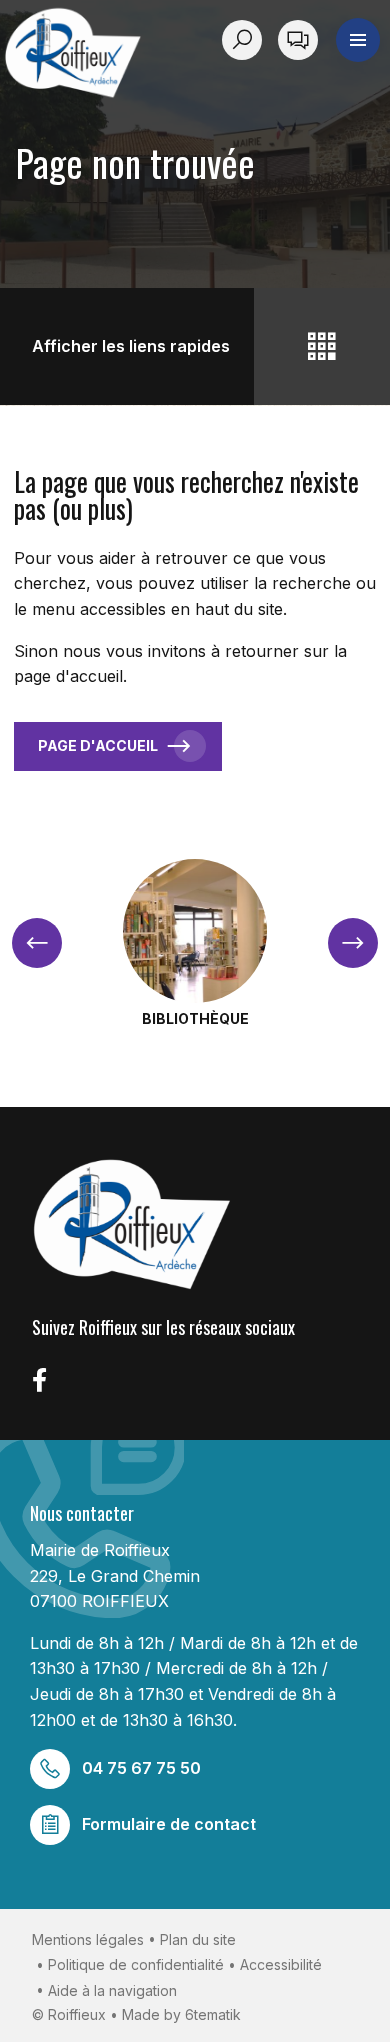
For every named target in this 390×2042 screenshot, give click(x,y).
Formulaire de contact (169, 1824)
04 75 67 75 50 (141, 1768)
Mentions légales (88, 1939)
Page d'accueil (98, 745)
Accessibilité (281, 1964)
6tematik (213, 2014)
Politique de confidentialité (136, 1964)
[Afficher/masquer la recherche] (246, 40)
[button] (358, 40)
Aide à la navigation (112, 1990)
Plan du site (198, 1939)
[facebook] (39, 1380)
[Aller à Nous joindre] (298, 40)
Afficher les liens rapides (131, 346)
